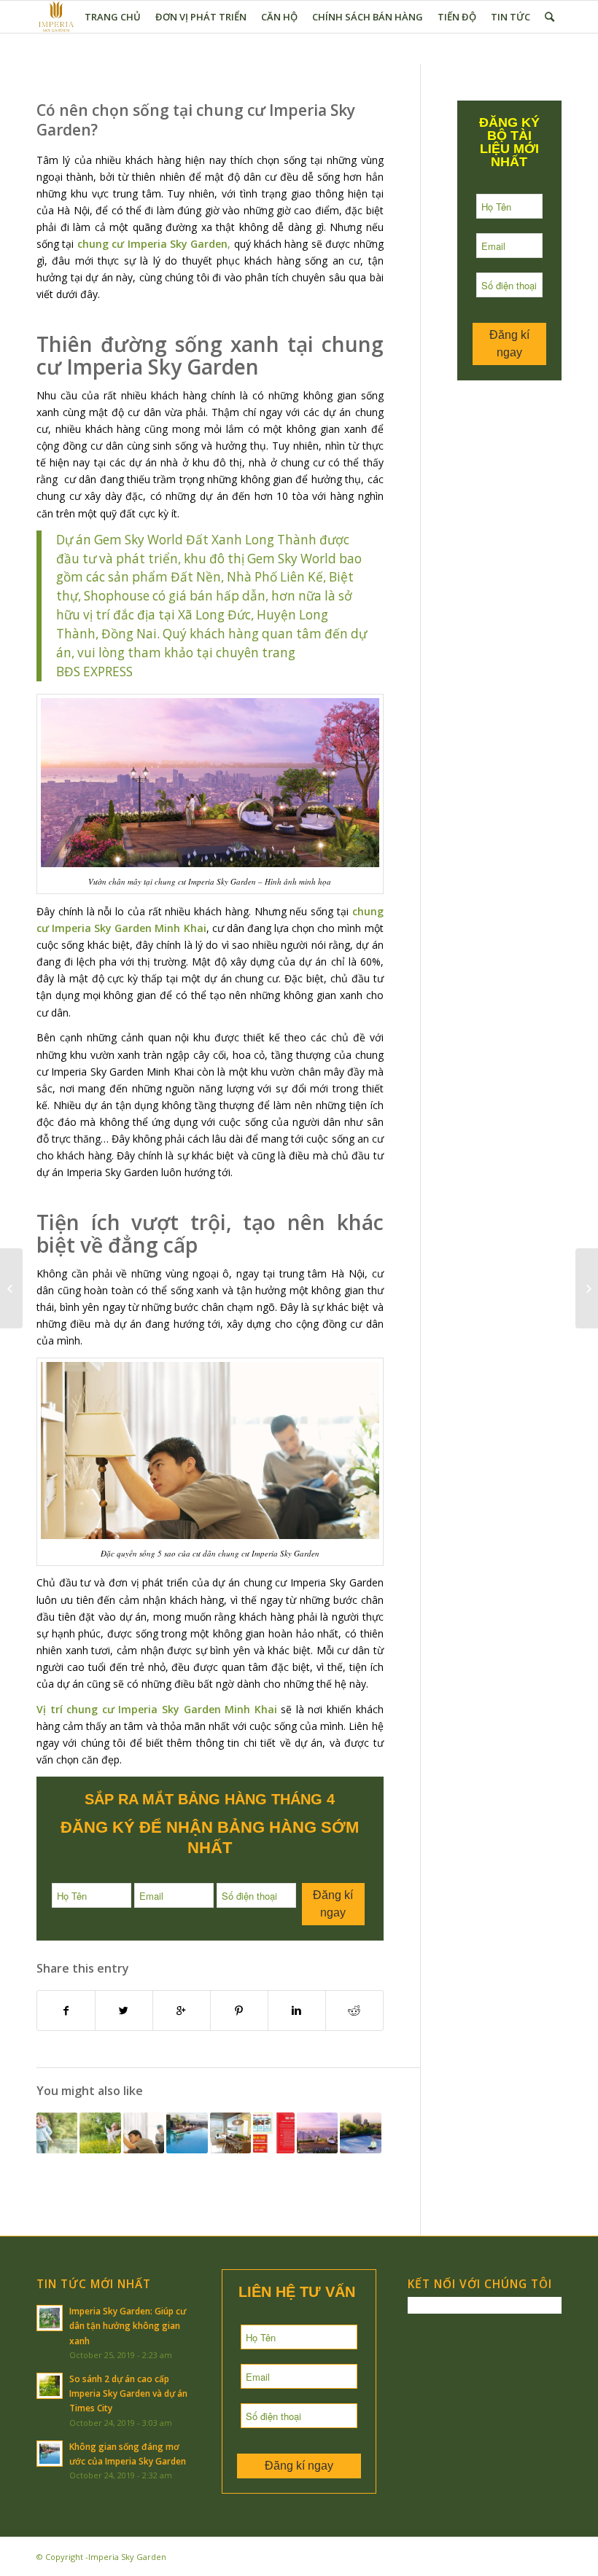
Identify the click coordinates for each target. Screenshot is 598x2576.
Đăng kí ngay (333, 1904)
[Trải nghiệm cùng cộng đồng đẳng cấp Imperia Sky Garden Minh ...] (587, 1288)
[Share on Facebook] (66, 2011)
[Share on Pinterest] (239, 2011)
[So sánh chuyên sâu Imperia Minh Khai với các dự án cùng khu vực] (57, 2133)
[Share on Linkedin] (297, 2011)
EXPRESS (108, 672)
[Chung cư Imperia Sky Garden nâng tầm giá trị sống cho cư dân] (187, 2133)
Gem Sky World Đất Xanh (168, 540)
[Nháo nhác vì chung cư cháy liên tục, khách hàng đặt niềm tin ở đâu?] (273, 2133)
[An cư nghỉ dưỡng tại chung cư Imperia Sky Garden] (317, 2133)
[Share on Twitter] (124, 2011)
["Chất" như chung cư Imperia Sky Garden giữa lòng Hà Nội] (360, 2133)
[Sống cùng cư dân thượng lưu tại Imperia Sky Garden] (144, 2133)
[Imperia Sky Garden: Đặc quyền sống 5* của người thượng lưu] (100, 2133)
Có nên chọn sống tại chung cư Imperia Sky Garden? (196, 120)
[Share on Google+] (182, 2011)
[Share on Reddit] (354, 2011)
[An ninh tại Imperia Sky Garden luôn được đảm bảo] (11, 1288)
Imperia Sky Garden (127, 2557)
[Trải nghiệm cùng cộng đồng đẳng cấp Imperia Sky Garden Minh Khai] (230, 2133)
